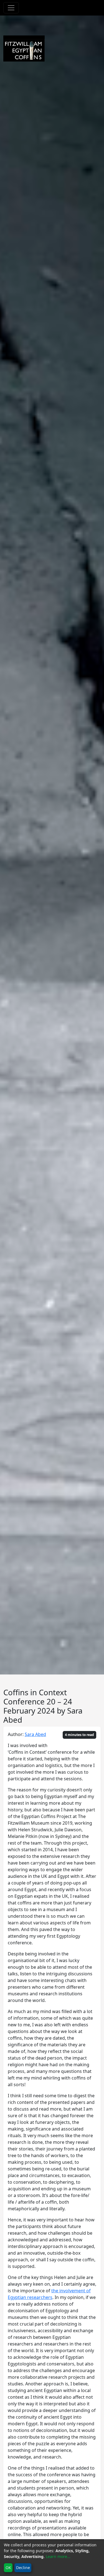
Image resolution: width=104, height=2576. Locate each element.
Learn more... (58, 2556)
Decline (23, 2568)
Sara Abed (35, 1734)
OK (8, 2568)
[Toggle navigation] (11, 8)
